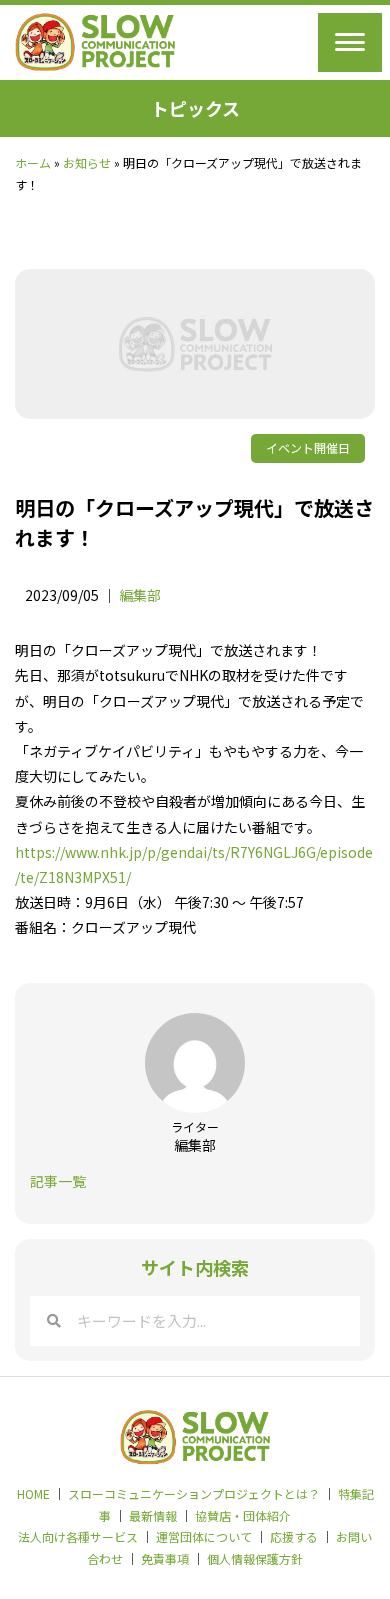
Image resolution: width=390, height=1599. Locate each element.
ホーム (33, 162)
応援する (294, 1536)
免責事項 (165, 1558)
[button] (350, 42)
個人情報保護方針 (255, 1558)
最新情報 (153, 1515)
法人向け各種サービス (78, 1536)
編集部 (140, 595)
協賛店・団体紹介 (243, 1515)
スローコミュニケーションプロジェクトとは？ (194, 1493)
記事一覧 (58, 1181)
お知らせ (87, 162)
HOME (33, 1493)
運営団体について (204, 1536)
